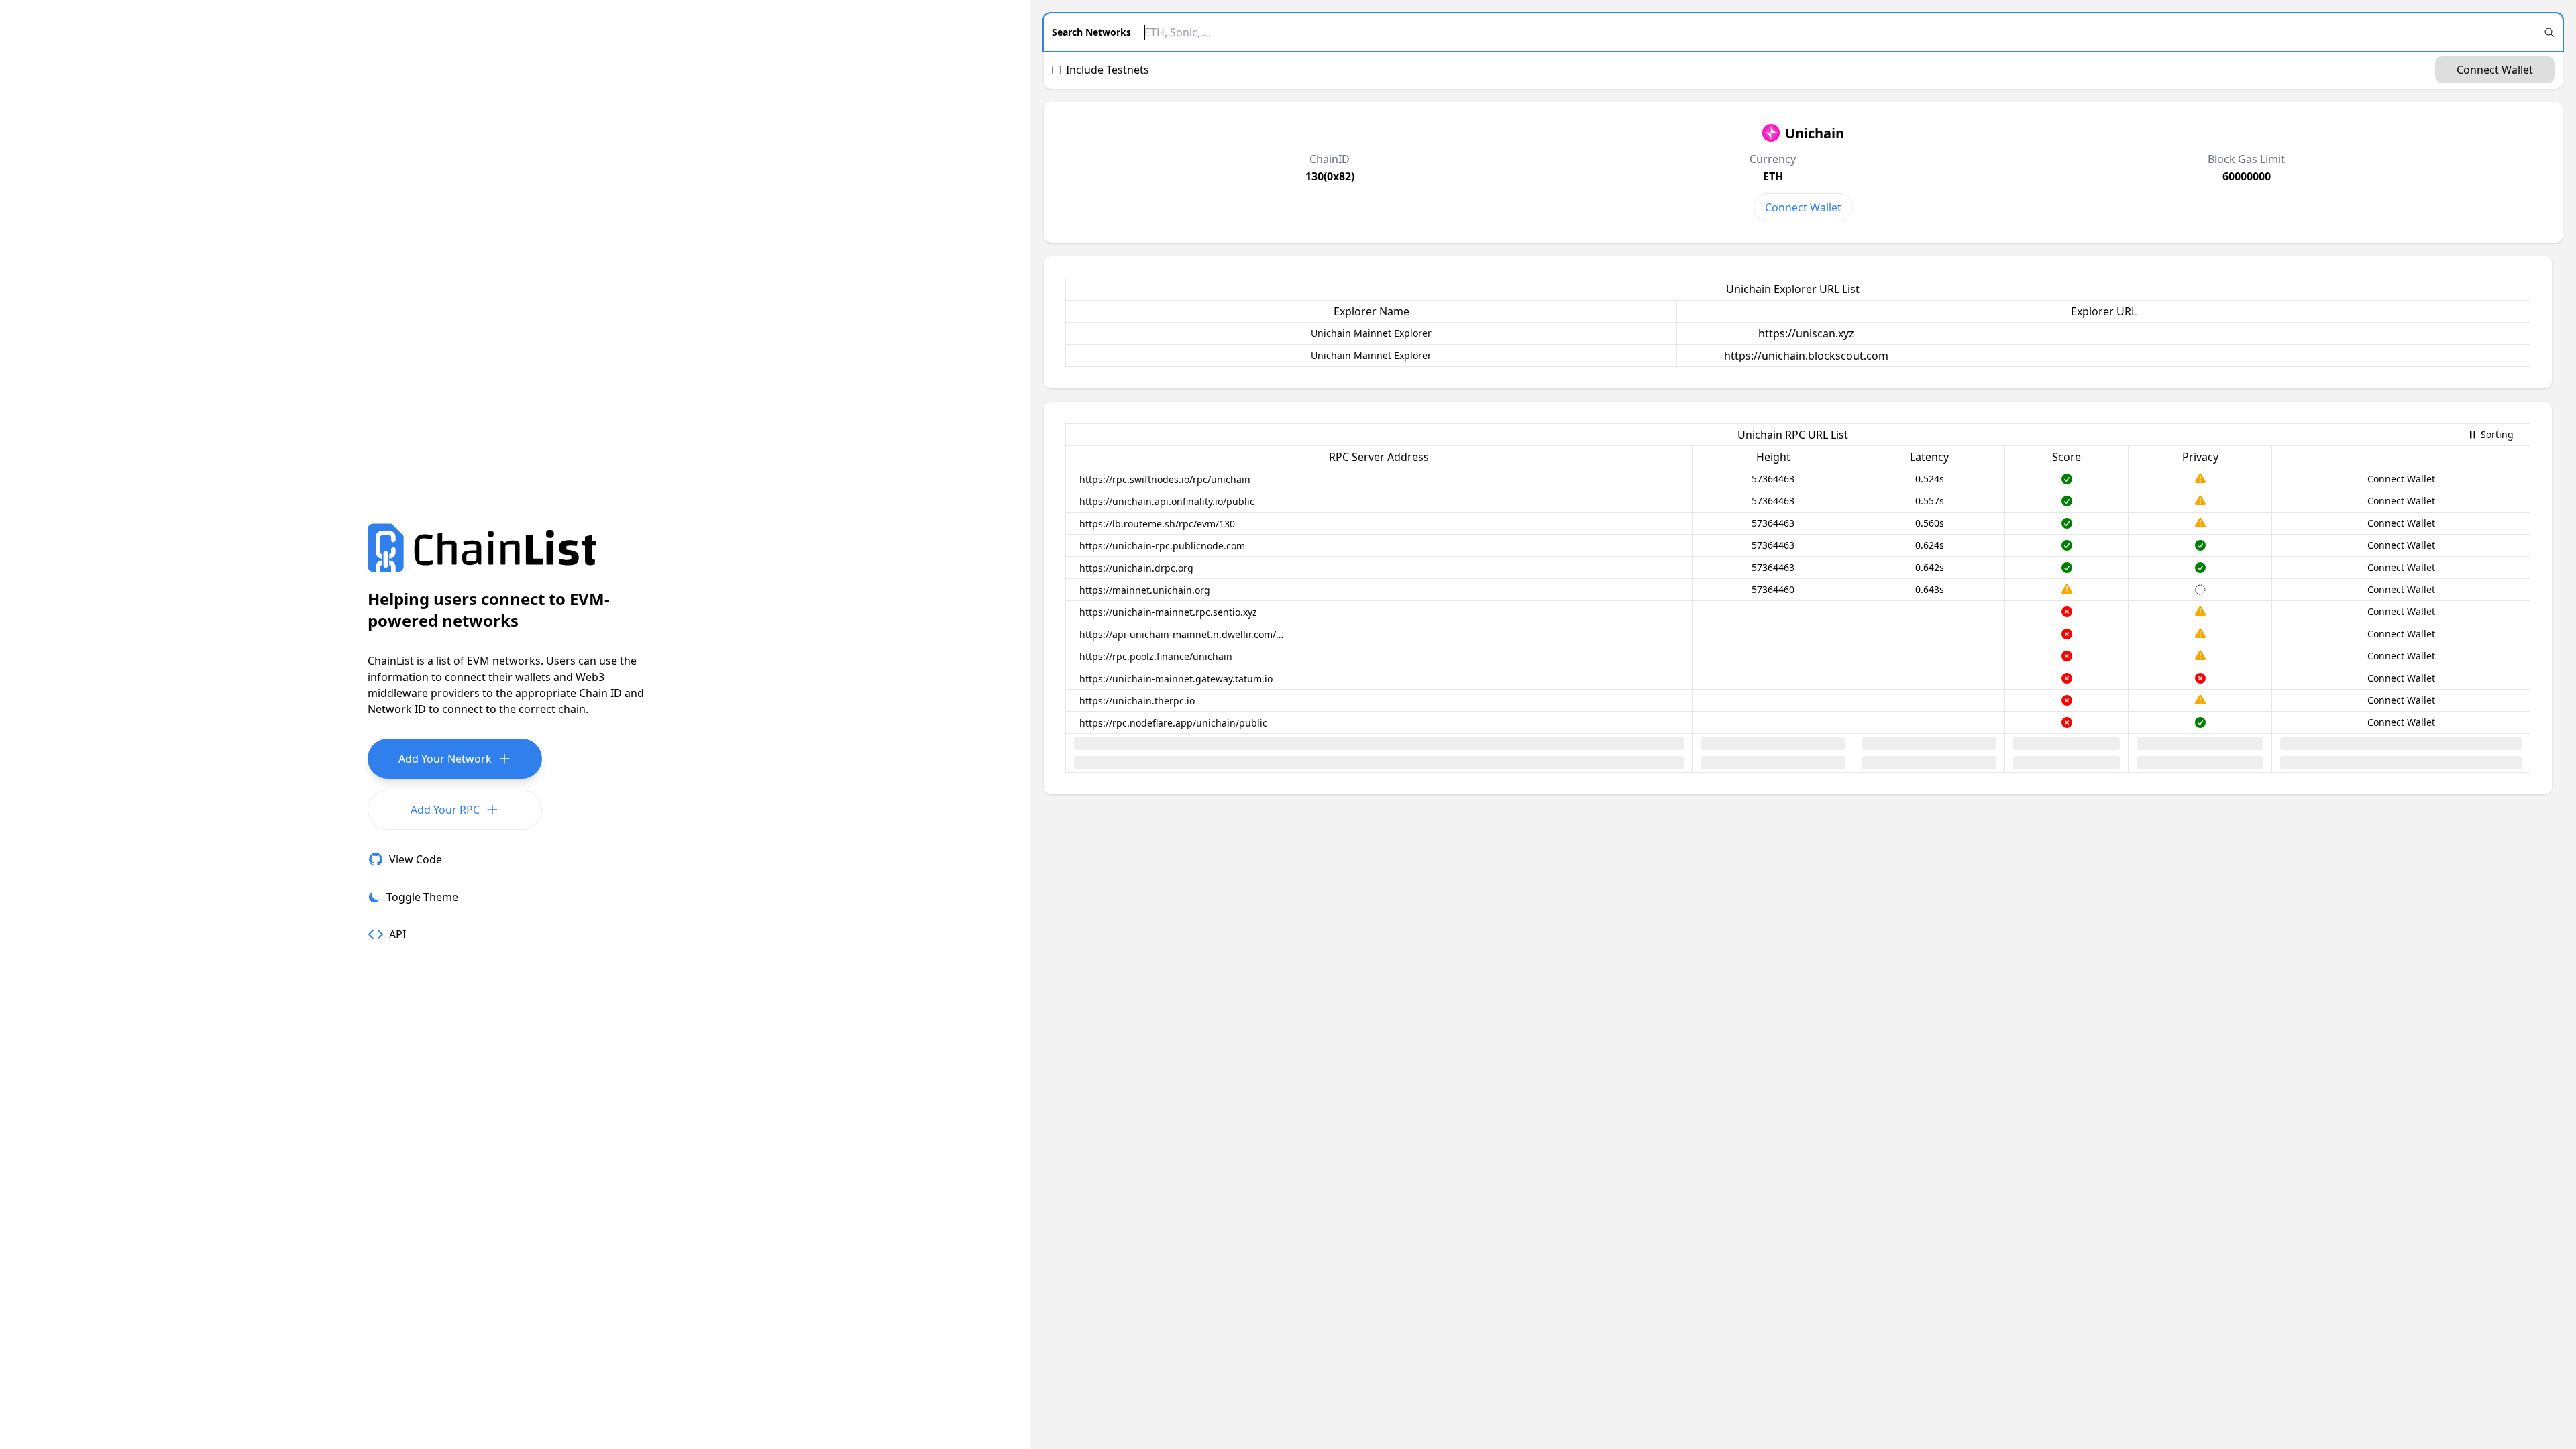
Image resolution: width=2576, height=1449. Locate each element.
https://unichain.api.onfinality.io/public (1167, 501)
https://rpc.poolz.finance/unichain (1156, 656)
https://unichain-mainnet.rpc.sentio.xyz (1168, 612)
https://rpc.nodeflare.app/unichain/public (1173, 723)
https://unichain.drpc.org (1136, 568)
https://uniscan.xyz (1806, 333)
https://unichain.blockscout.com (1806, 356)
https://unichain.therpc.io (1137, 701)
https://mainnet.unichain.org (1145, 590)
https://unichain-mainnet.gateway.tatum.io (1176, 679)
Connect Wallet (2495, 70)
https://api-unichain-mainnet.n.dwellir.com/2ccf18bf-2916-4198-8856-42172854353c (1184, 634)
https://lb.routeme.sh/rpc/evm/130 (1157, 524)
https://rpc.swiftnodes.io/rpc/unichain (1165, 479)
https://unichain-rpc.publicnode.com (1162, 546)
